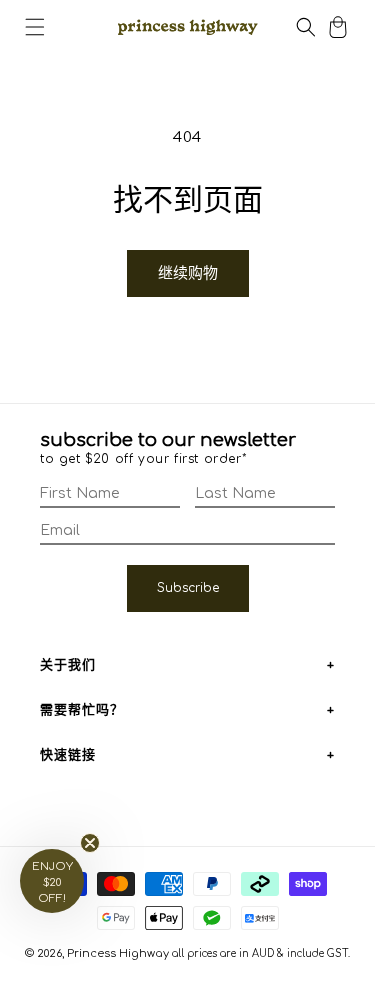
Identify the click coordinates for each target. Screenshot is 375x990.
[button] (35, 27)
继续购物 (188, 273)
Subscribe (188, 588)
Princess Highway (118, 953)
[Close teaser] (90, 843)
